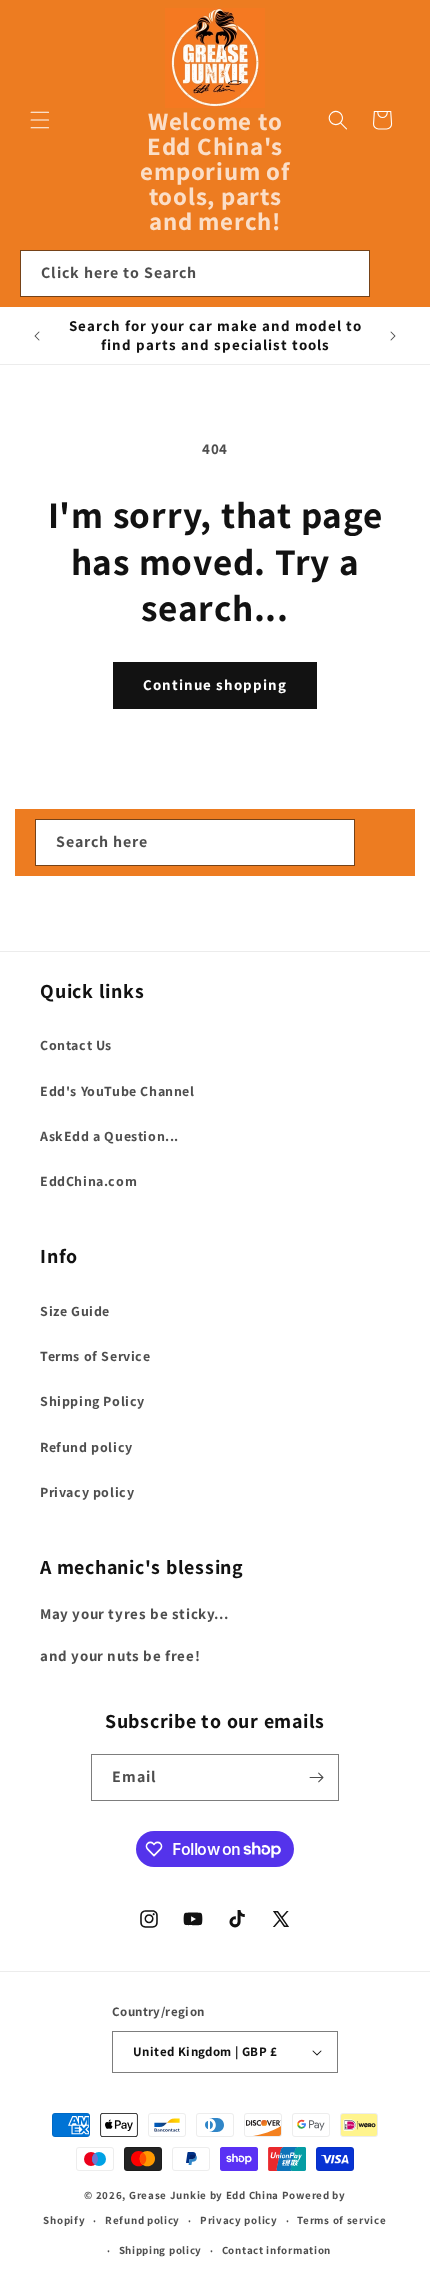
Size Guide (75, 1311)
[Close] (395, 274)
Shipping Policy (92, 1401)
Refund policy (86, 1447)
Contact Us (76, 1045)
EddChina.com (88, 1181)
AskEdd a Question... (109, 1136)
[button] (40, 120)
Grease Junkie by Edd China (204, 2195)
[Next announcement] (393, 336)
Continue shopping (215, 684)
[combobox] (195, 273)
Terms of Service (95, 1356)
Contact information (276, 2250)
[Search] (347, 273)
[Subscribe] (316, 1777)
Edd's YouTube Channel (117, 1091)
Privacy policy (87, 1492)
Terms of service (341, 2220)
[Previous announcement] (37, 336)
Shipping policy (161, 2250)
